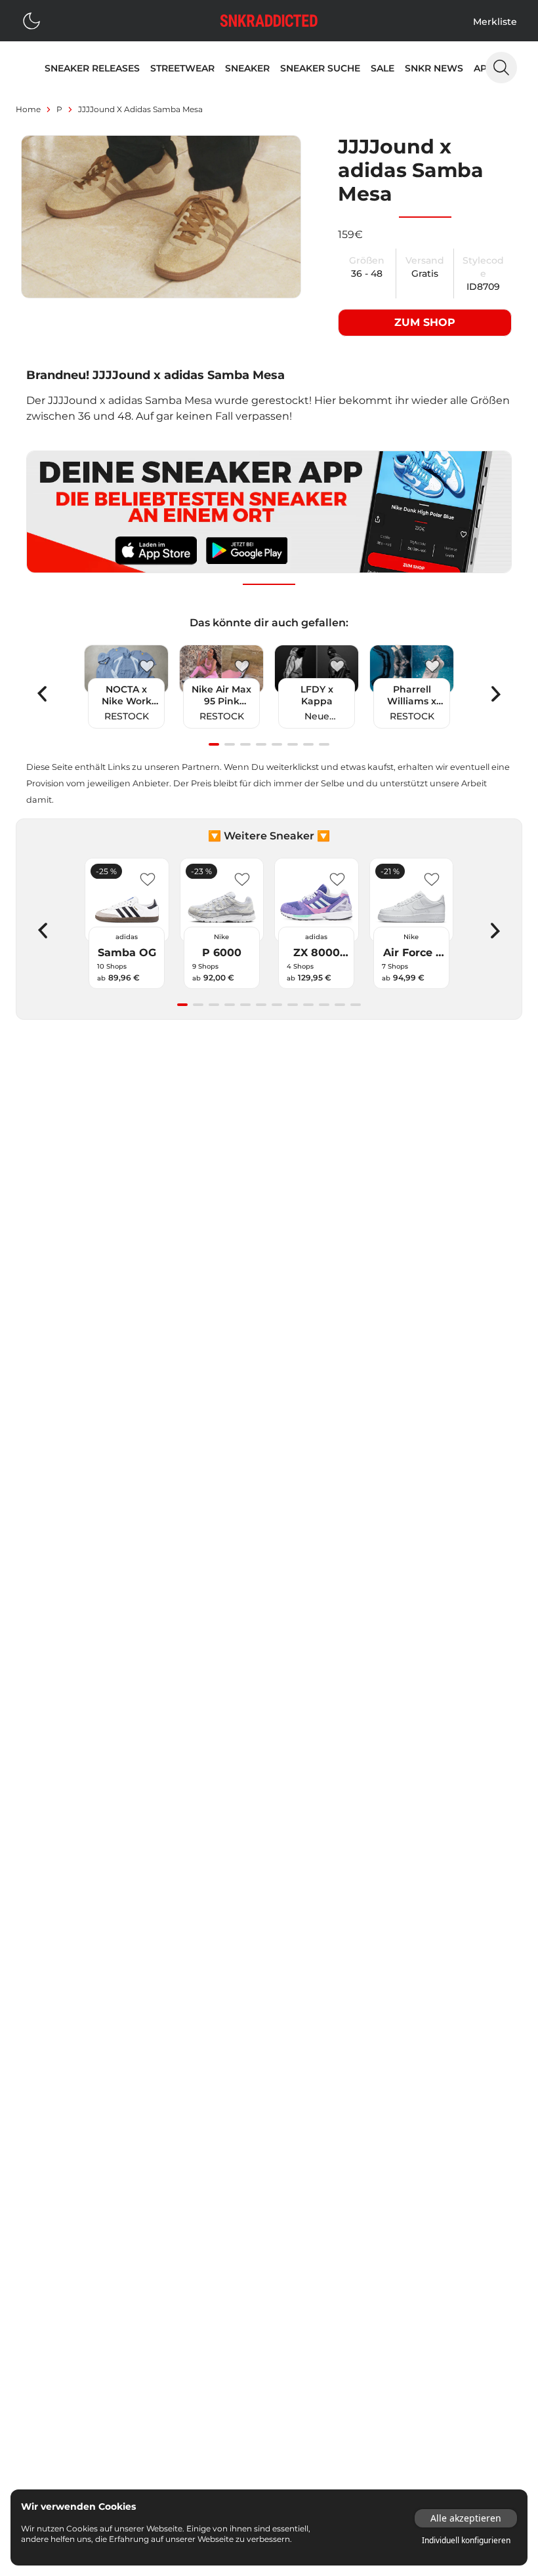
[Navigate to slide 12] (356, 1005)
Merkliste (495, 22)
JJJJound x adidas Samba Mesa (140, 109)
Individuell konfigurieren (466, 2541)
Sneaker (247, 68)
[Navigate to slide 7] (308, 744)
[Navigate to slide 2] (230, 744)
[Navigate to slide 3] (245, 744)
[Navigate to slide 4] (261, 744)
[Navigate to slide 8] (324, 744)
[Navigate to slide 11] (340, 1005)
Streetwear (182, 68)
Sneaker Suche (320, 68)
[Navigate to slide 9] (308, 1005)
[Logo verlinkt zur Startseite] (269, 21)
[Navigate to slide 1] (214, 744)
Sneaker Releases (92, 68)
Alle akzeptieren (466, 2518)
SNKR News (434, 68)
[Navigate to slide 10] (324, 1005)
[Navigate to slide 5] (277, 744)
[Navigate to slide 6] (293, 744)
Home (28, 109)
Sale (383, 68)
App (484, 68)
